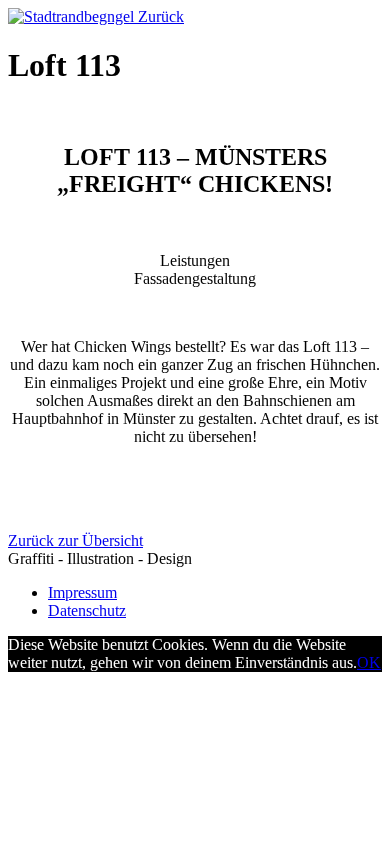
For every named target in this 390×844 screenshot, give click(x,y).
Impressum (82, 592)
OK (369, 662)
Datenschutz (87, 610)
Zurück (161, 16)
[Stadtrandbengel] (73, 16)
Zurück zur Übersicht (75, 540)
